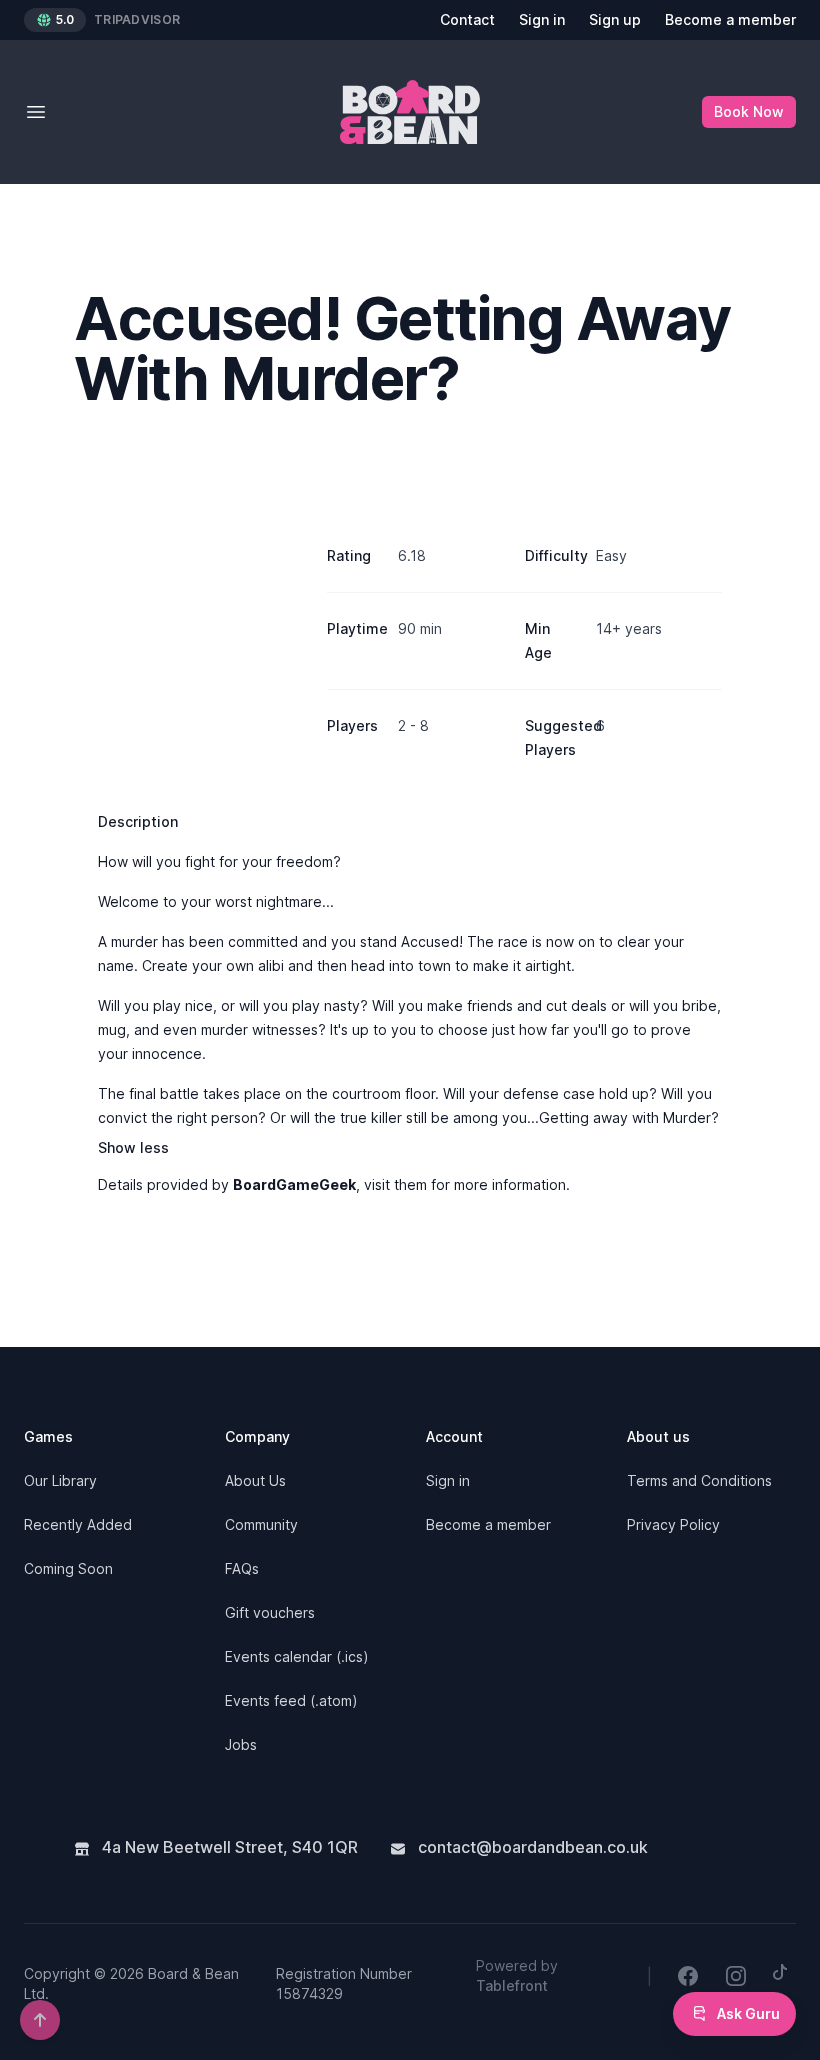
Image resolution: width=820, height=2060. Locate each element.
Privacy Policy (673, 1524)
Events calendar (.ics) (297, 1656)
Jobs (241, 1744)
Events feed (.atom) (291, 1700)
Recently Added (78, 1524)
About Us (255, 1480)
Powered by (517, 1975)
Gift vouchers (270, 1612)
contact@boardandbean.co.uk (531, 1847)
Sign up (615, 19)
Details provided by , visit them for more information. (334, 1184)
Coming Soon (68, 1568)
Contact (467, 19)
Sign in (542, 19)
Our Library (60, 1480)
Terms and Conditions (699, 1480)
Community (261, 1524)
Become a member (730, 19)
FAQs (242, 1568)
